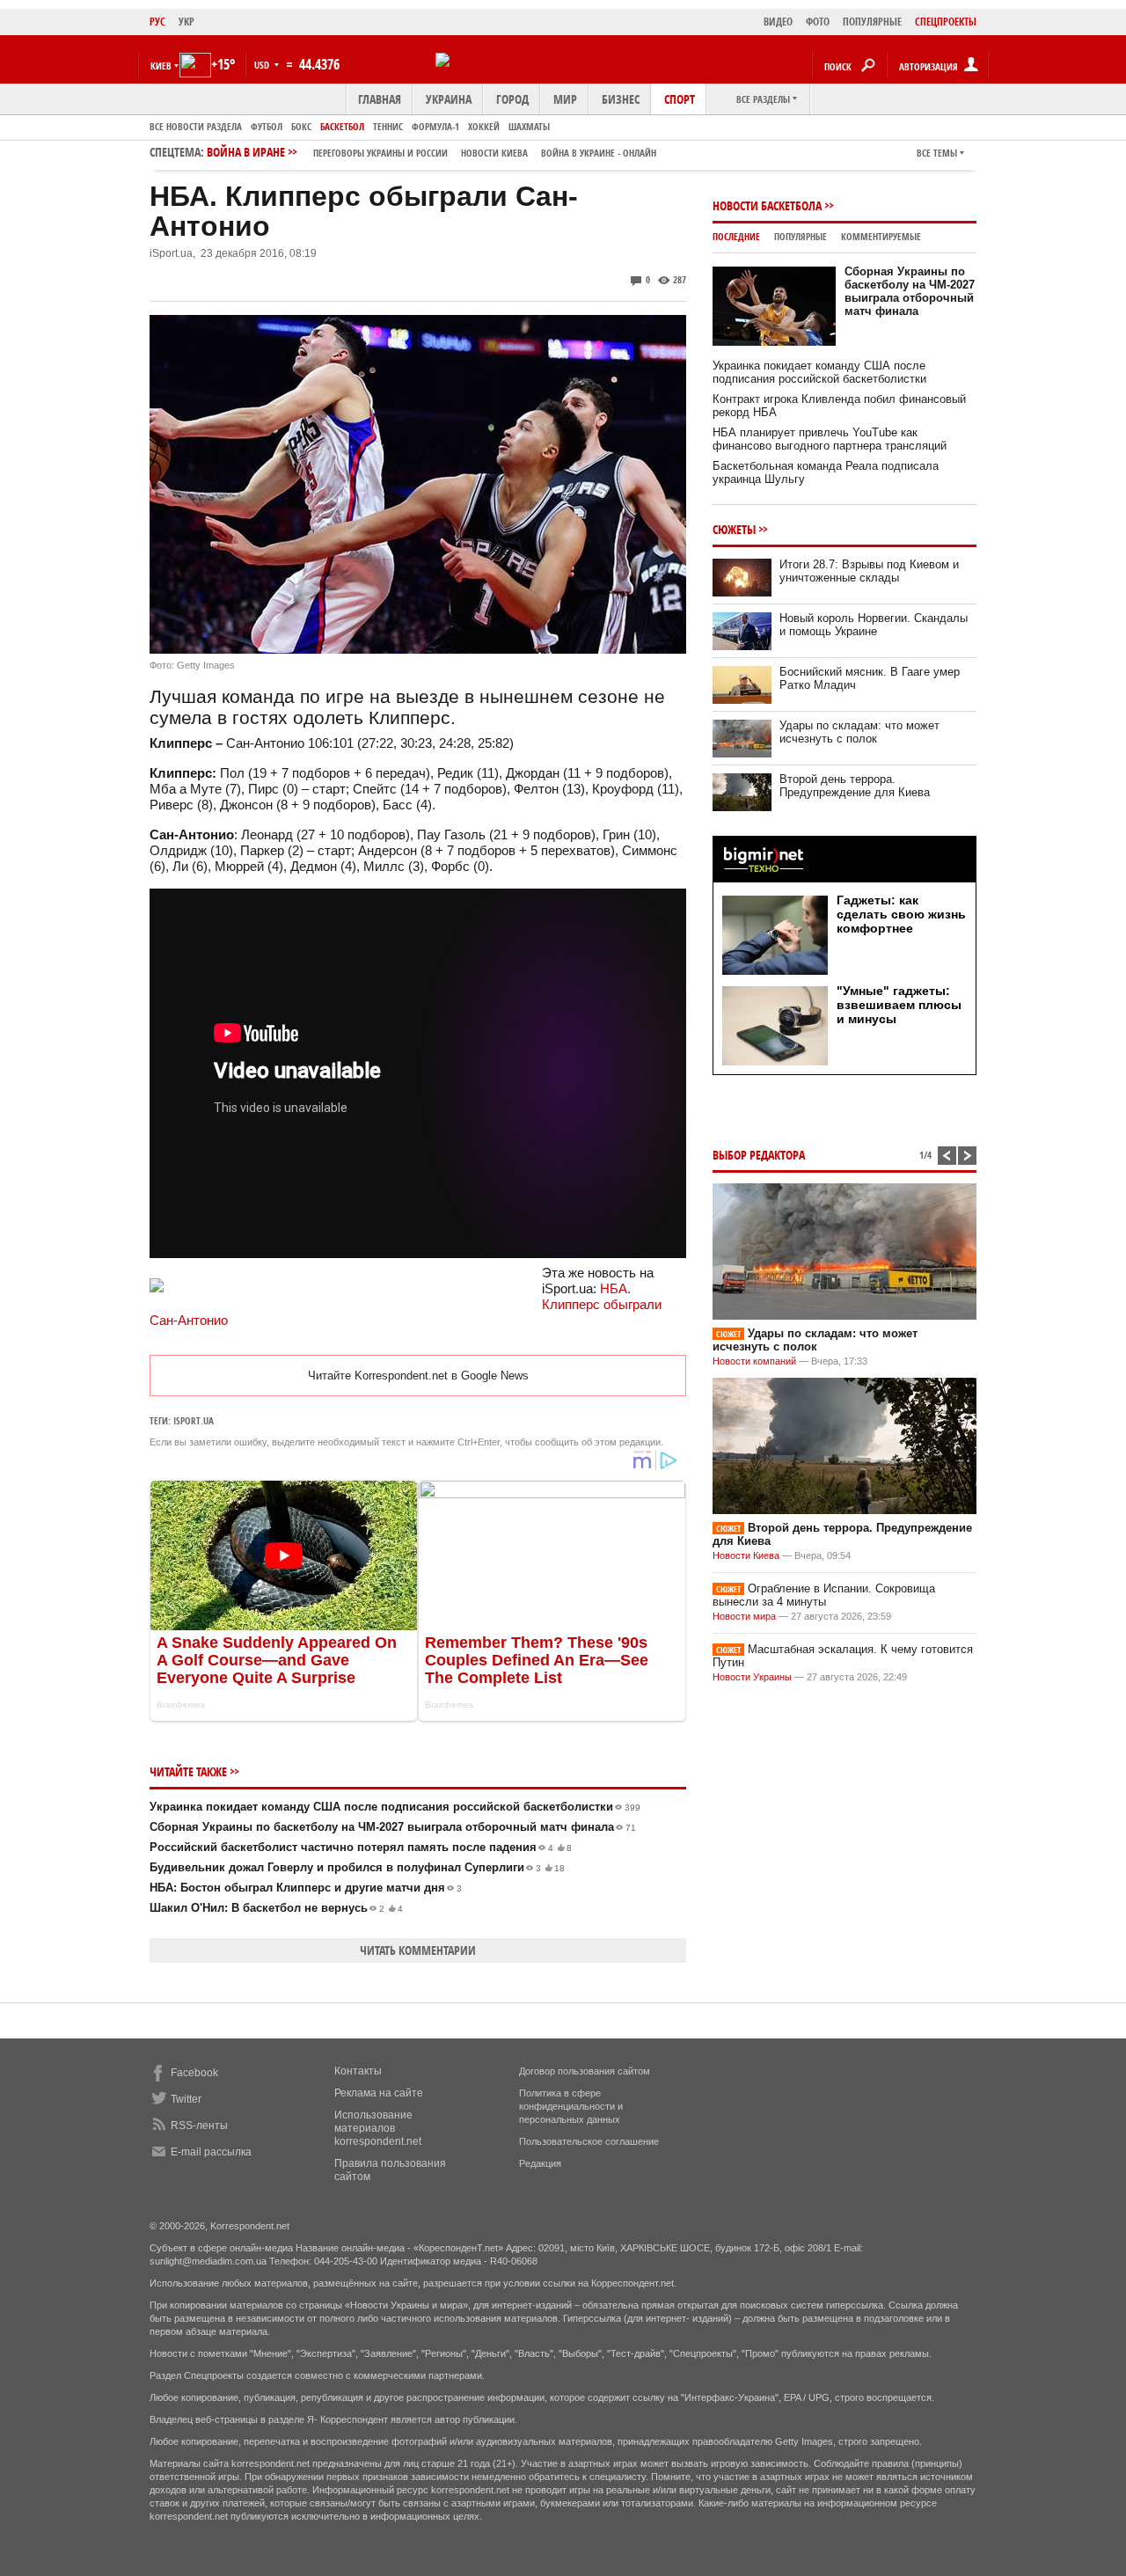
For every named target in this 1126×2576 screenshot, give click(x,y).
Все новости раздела (196, 126)
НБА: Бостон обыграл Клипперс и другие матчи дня (306, 1888)
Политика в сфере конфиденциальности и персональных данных (571, 2106)
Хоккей (484, 126)
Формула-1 (435, 126)
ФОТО (818, 22)
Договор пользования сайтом (585, 2071)
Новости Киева (746, 1555)
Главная (380, 99)
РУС (157, 22)
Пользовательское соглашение (589, 2141)
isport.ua (194, 1420)
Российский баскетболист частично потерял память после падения (361, 1847)
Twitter (186, 2099)
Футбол (267, 126)
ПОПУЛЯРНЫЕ (872, 22)
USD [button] (263, 65)
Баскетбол (342, 126)
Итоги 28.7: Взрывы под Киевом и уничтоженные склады (869, 571)
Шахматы (529, 126)
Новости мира (744, 1616)
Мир (565, 99)
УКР (186, 22)
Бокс (301, 126)
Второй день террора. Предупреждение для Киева (855, 786)
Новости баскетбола (767, 205)
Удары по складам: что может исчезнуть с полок (859, 732)
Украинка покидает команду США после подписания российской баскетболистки (395, 1807)
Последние (736, 236)
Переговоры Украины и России (380, 153)
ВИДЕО (778, 22)
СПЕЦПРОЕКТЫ (946, 22)
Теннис (388, 126)
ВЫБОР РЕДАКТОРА (759, 1155)
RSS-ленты (199, 2126)
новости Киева (494, 153)
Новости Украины (752, 1677)
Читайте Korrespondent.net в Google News (418, 1376)
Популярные (801, 236)
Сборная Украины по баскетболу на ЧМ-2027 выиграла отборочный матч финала (393, 1827)
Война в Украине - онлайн (599, 153)
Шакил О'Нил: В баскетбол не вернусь (276, 1908)
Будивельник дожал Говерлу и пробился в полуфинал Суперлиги (357, 1867)
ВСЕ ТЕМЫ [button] (937, 153)
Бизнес (621, 99)
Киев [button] (161, 66)
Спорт (680, 99)
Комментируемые (881, 236)
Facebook (194, 2073)
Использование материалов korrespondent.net (378, 2128)
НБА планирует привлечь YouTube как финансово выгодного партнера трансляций (830, 439)
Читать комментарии (418, 1950)
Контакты (358, 2071)
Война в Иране (431, 152)
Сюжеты (734, 529)
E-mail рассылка (211, 2152)
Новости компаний (754, 1361)
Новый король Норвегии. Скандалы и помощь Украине (874, 625)
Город (512, 99)
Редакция (540, 2163)
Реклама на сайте (379, 2093)
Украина (449, 99)
